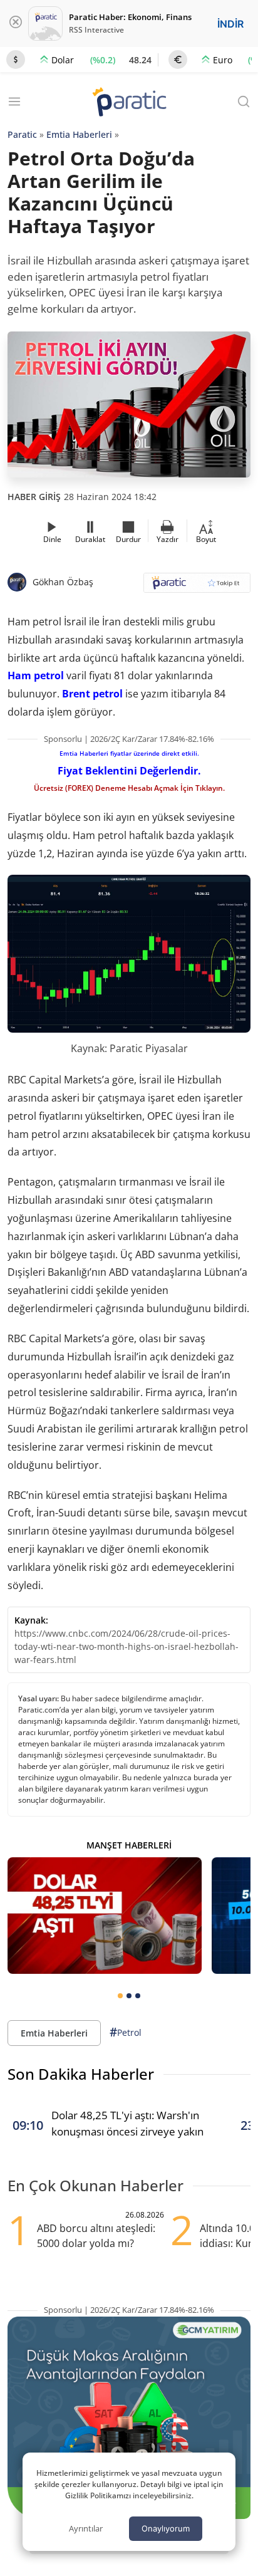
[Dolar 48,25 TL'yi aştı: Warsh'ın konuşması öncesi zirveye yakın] (105, 1916)
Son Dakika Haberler (81, 2074)
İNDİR (230, 24)
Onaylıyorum (166, 2528)
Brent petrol (92, 694)
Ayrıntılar (86, 2528)
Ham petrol (36, 675)
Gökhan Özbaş (63, 582)
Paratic (22, 134)
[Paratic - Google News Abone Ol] (197, 587)
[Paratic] (129, 103)
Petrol (126, 2032)
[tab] (120, 1996)
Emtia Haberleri (79, 134)
